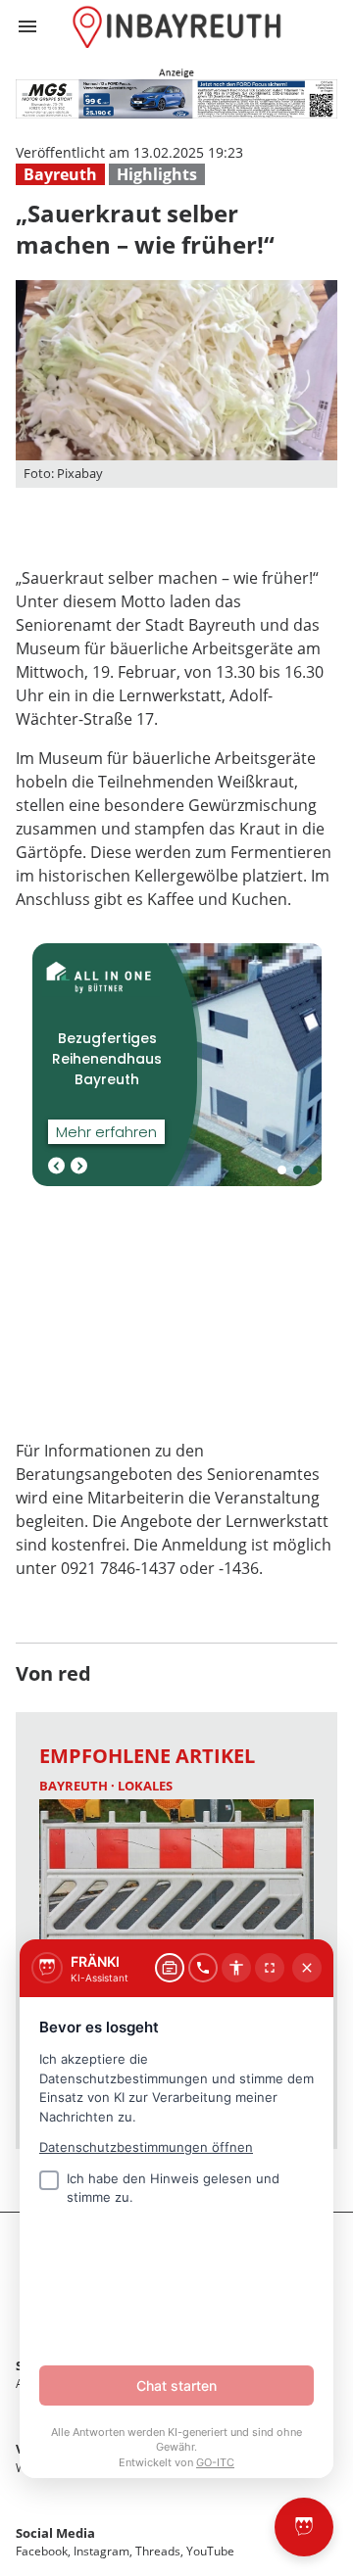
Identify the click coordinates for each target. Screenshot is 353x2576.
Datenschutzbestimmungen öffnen (146, 2147)
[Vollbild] (270, 1968)
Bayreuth (60, 174)
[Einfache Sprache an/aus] (236, 1968)
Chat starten (176, 2385)
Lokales (145, 1786)
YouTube (210, 2551)
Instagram (101, 2551)
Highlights (157, 174)
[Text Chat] (170, 1968)
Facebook (42, 2551)
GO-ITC (215, 2462)
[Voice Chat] (203, 1968)
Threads (158, 2551)
